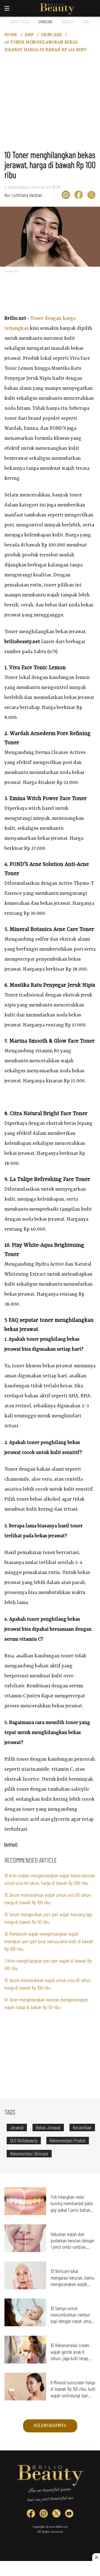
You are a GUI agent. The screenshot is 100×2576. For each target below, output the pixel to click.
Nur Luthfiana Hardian (23, 195)
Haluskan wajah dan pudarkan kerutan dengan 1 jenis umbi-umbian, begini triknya (72, 2244)
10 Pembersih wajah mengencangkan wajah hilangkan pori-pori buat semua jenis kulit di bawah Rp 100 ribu (49, 1941)
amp (29, 35)
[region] (51, 105)
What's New (20, 22)
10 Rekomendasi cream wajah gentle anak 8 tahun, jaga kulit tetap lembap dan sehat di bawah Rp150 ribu (70, 2358)
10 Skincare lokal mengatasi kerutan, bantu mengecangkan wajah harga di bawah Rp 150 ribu (72, 2284)
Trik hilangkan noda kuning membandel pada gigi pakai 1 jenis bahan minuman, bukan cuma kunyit (72, 2210)
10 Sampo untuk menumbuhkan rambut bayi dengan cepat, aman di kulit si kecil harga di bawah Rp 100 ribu (72, 2321)
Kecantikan (82, 2127)
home (11, 35)
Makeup (68, 22)
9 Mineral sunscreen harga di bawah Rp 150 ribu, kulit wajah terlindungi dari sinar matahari (73, 2392)
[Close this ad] (96, 2557)
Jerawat (17, 2127)
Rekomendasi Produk (68, 2140)
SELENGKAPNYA (50, 2426)
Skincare (46, 22)
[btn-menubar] (7, 8)
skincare (51, 35)
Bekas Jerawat (48, 2127)
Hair (86, 22)
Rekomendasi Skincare (29, 2153)
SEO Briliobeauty (24, 2140)
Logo (57, 9)
